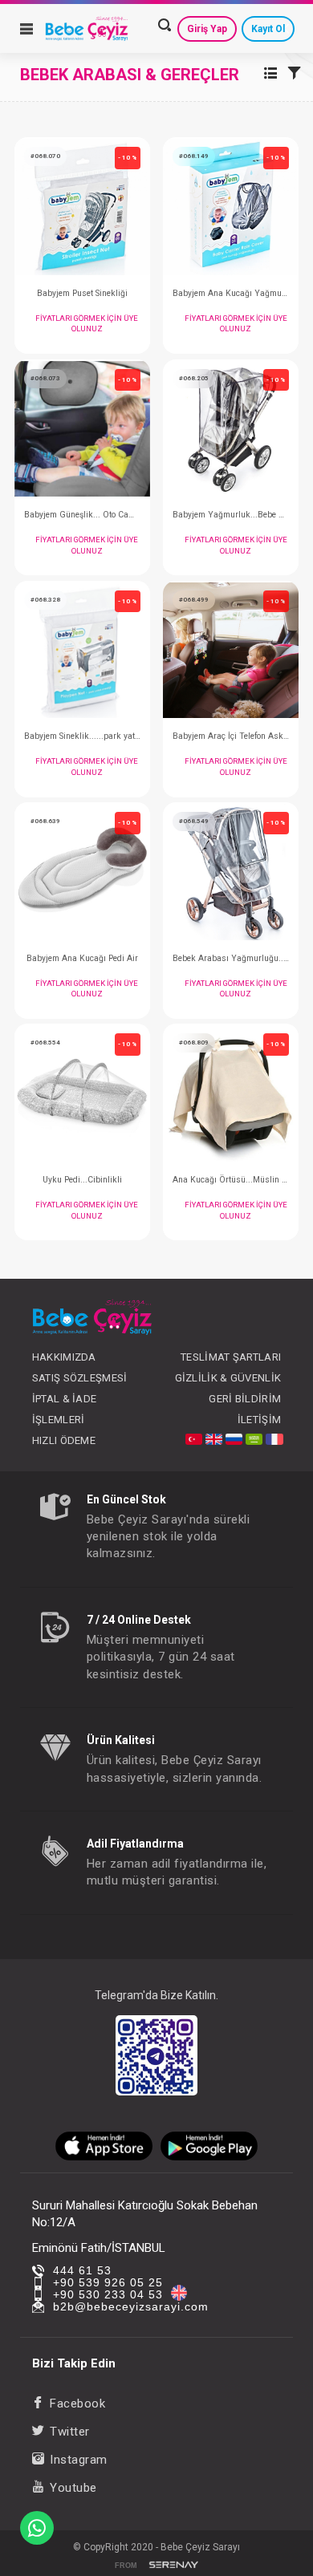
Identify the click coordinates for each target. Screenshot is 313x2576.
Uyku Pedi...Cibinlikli (82, 1180)
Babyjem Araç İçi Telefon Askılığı (231, 736)
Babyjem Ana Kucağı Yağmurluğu (231, 293)
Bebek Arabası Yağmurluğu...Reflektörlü (231, 958)
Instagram (79, 2460)
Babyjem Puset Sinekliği (82, 293)
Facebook (77, 2404)
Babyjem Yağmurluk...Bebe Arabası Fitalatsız (231, 515)
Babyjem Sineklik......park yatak (82, 736)
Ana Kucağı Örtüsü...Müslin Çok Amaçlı (231, 1180)
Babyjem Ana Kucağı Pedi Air (82, 958)
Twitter (70, 2432)
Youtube (73, 2488)
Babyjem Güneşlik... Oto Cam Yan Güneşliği (82, 515)
